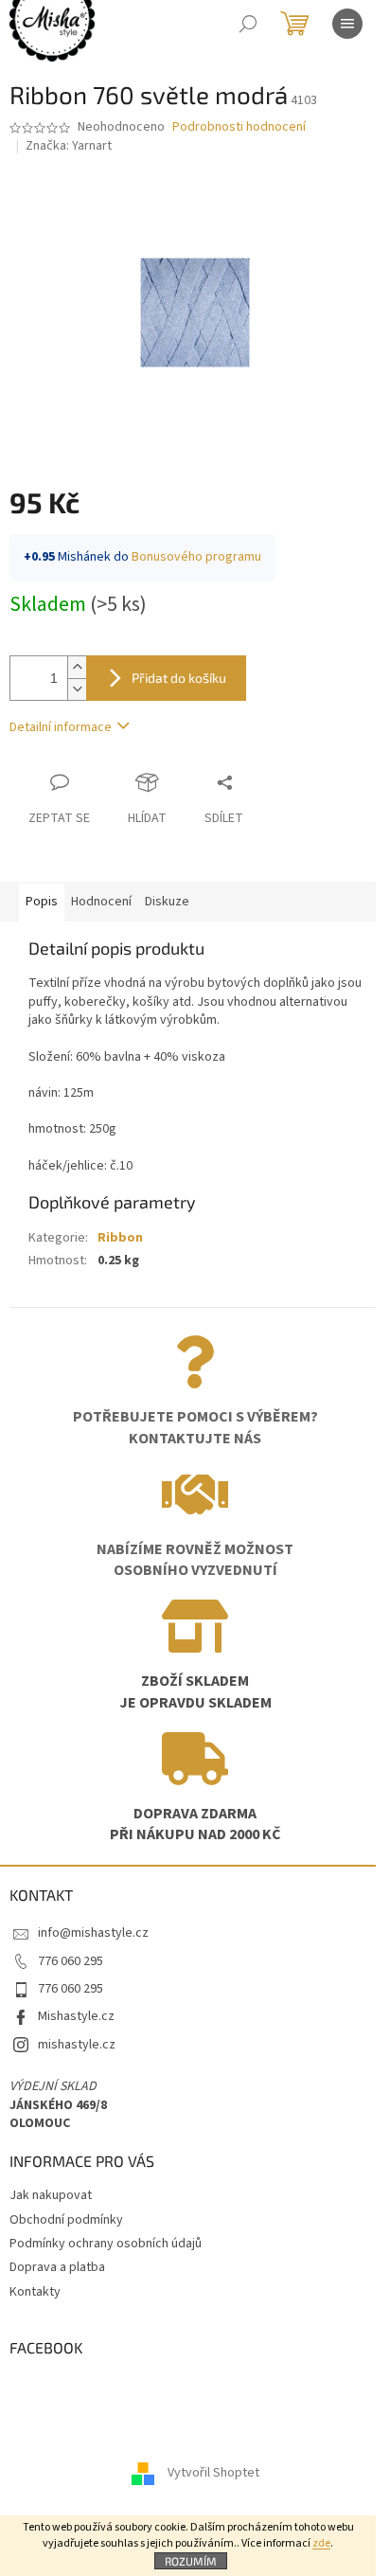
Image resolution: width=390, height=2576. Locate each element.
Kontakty (35, 2292)
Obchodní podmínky (66, 2220)
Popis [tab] (42, 902)
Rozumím (191, 2561)
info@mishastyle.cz (93, 1933)
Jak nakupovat (51, 2195)
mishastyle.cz (77, 2045)
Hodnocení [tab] (101, 902)
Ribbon (120, 1238)
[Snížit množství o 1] (77, 689)
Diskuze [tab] (167, 902)
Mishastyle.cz (76, 2016)
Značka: (69, 146)
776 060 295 (71, 1961)
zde (321, 2543)
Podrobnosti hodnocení (239, 127)
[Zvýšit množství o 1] (77, 667)
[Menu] (347, 24)
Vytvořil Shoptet (213, 2474)
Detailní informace (61, 727)
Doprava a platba (57, 2267)
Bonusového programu (196, 557)
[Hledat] (248, 24)
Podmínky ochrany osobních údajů (106, 2244)
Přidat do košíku (179, 678)
